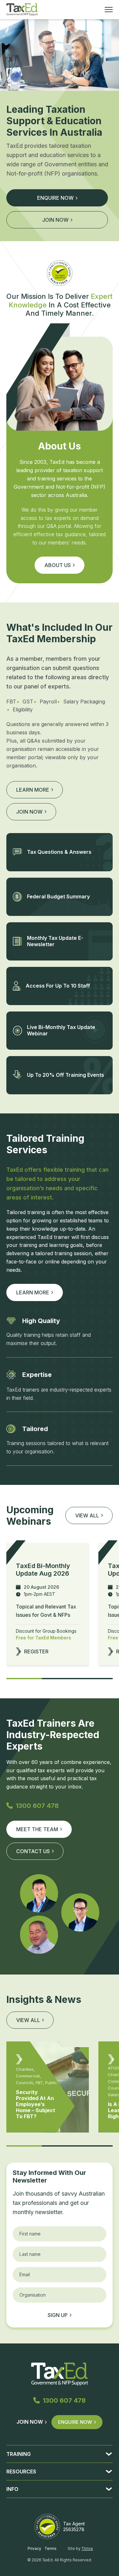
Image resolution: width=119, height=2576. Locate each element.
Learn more (33, 790)
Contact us (33, 1851)
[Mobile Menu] (109, 10)
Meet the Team (37, 1829)
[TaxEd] (22, 10)
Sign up (58, 2315)
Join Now (30, 2422)
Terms (50, 2548)
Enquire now (55, 198)
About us (58, 565)
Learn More (33, 1292)
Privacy (34, 2548)
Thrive (87, 2548)
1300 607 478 (37, 1806)
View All (87, 1515)
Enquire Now (75, 2422)
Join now (55, 220)
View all (28, 2020)
